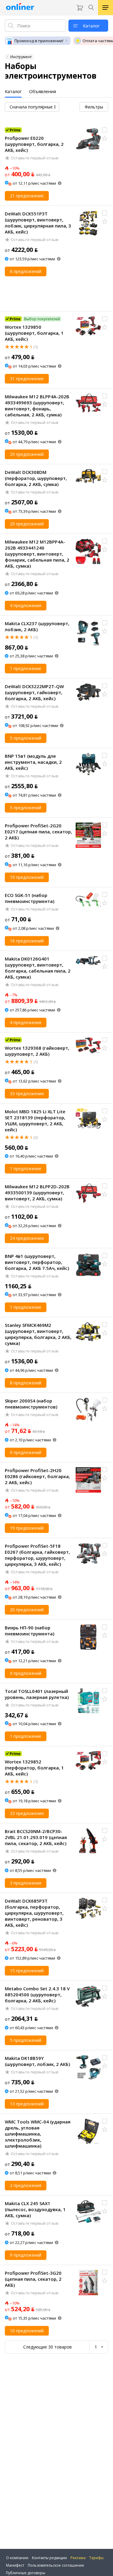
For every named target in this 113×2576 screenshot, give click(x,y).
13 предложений (27, 2104)
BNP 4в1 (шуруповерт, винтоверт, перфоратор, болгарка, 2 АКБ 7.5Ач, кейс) (37, 1262)
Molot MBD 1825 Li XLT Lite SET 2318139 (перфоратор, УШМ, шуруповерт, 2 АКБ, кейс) (35, 1120)
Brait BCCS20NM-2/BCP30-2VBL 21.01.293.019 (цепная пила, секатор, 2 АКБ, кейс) (36, 1837)
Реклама (78, 2558)
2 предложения (26, 2185)
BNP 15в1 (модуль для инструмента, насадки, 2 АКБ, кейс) (33, 762)
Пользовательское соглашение (56, 2565)
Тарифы (96, 2558)
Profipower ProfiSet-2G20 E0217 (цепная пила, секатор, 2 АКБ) (38, 832)
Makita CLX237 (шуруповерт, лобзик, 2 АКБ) (37, 626)
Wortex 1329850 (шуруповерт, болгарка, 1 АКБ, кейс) (34, 333)
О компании (17, 2558)
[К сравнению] (105, 130)
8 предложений (26, 1383)
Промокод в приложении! (39, 41)
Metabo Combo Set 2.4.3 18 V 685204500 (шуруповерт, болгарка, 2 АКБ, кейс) (37, 1995)
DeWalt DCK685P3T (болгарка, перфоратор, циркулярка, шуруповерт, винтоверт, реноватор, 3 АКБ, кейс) (34, 1913)
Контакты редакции (49, 2558)
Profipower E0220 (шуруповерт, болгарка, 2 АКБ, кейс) (34, 144)
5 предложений (26, 738)
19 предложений (27, 877)
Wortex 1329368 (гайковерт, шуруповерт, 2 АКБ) (37, 1051)
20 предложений (27, 1610)
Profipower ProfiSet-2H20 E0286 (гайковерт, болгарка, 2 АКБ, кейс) (37, 1476)
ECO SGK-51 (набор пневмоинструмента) (30, 898)
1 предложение (26, 668)
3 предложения (26, 1883)
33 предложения (27, 1094)
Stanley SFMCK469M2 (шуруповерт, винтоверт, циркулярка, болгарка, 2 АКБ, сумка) (38, 1334)
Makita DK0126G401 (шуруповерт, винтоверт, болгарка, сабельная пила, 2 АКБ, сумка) (38, 968)
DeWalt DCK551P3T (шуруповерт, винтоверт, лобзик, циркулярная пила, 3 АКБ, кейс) (38, 223)
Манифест (15, 2565)
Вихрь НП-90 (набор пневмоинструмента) (30, 1631)
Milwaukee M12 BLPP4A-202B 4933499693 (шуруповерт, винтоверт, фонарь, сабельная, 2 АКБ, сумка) (37, 406)
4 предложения (26, 605)
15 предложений (27, 1971)
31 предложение (27, 379)
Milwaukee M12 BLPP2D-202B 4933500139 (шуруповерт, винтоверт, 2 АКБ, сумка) (37, 1192)
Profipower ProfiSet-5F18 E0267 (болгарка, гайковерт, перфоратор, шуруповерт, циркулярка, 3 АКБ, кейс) (37, 1555)
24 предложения (27, 1238)
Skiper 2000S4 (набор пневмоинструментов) (31, 1404)
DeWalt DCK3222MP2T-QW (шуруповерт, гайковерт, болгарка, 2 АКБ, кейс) (34, 692)
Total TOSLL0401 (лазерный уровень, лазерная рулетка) (37, 1694)
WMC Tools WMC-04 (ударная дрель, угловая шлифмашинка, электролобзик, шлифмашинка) (38, 2134)
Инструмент (21, 57)
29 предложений (27, 454)
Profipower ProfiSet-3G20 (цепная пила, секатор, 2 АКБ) (33, 2279)
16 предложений (27, 941)
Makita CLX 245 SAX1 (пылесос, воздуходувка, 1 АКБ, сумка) (35, 2209)
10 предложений (27, 2331)
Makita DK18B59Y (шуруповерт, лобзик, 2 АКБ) (37, 2061)
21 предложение (27, 196)
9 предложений (26, 1452)
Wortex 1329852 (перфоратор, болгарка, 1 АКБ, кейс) (34, 1768)
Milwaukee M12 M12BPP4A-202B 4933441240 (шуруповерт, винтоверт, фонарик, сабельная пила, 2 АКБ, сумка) (37, 554)
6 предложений (26, 271)
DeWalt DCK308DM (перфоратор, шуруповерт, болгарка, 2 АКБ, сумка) (36, 478)
